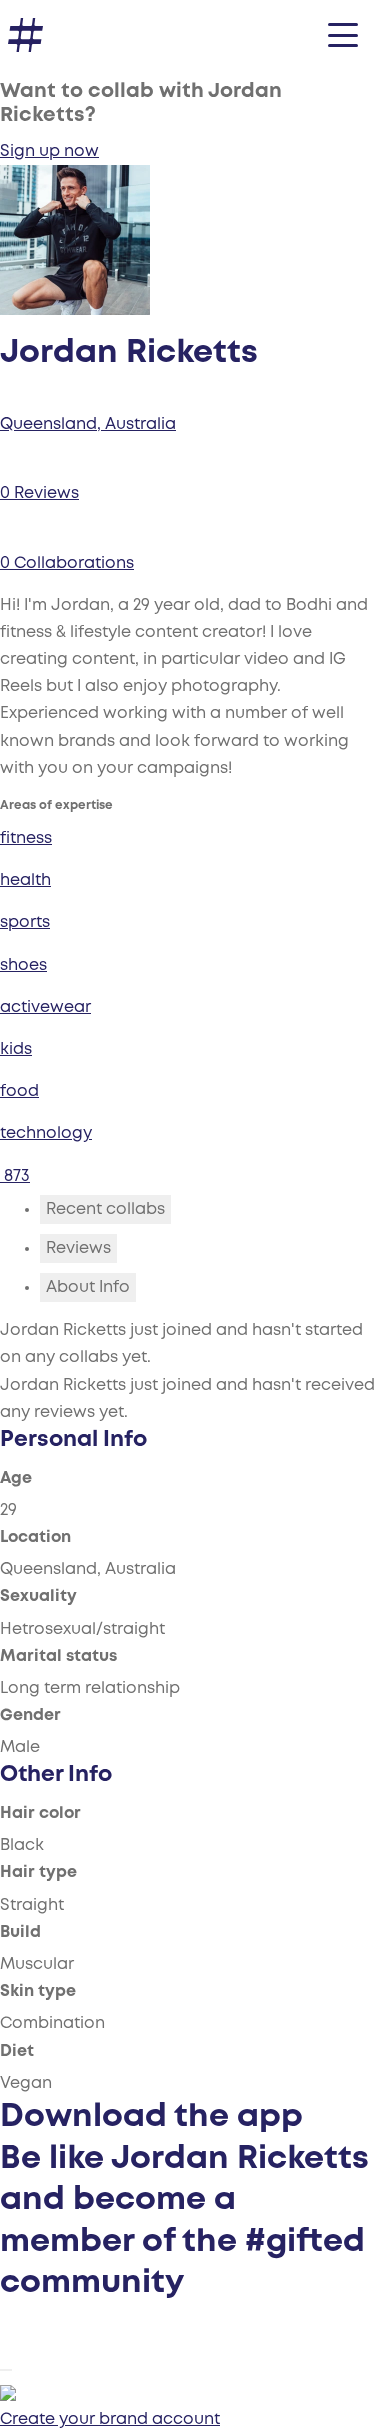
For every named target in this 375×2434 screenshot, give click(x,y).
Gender (30, 1715)
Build (20, 1932)
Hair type (38, 1872)
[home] (26, 35)
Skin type (38, 1991)
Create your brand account (110, 2419)
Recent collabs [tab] (105, 1209)
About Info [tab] (88, 1287)
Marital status (58, 1656)
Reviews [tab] (78, 1248)
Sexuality (38, 1596)
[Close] (6, 2370)
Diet (17, 2051)
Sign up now (49, 151)
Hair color (40, 1813)
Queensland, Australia (88, 424)
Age (16, 1478)
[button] (343, 35)
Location (35, 1537)
